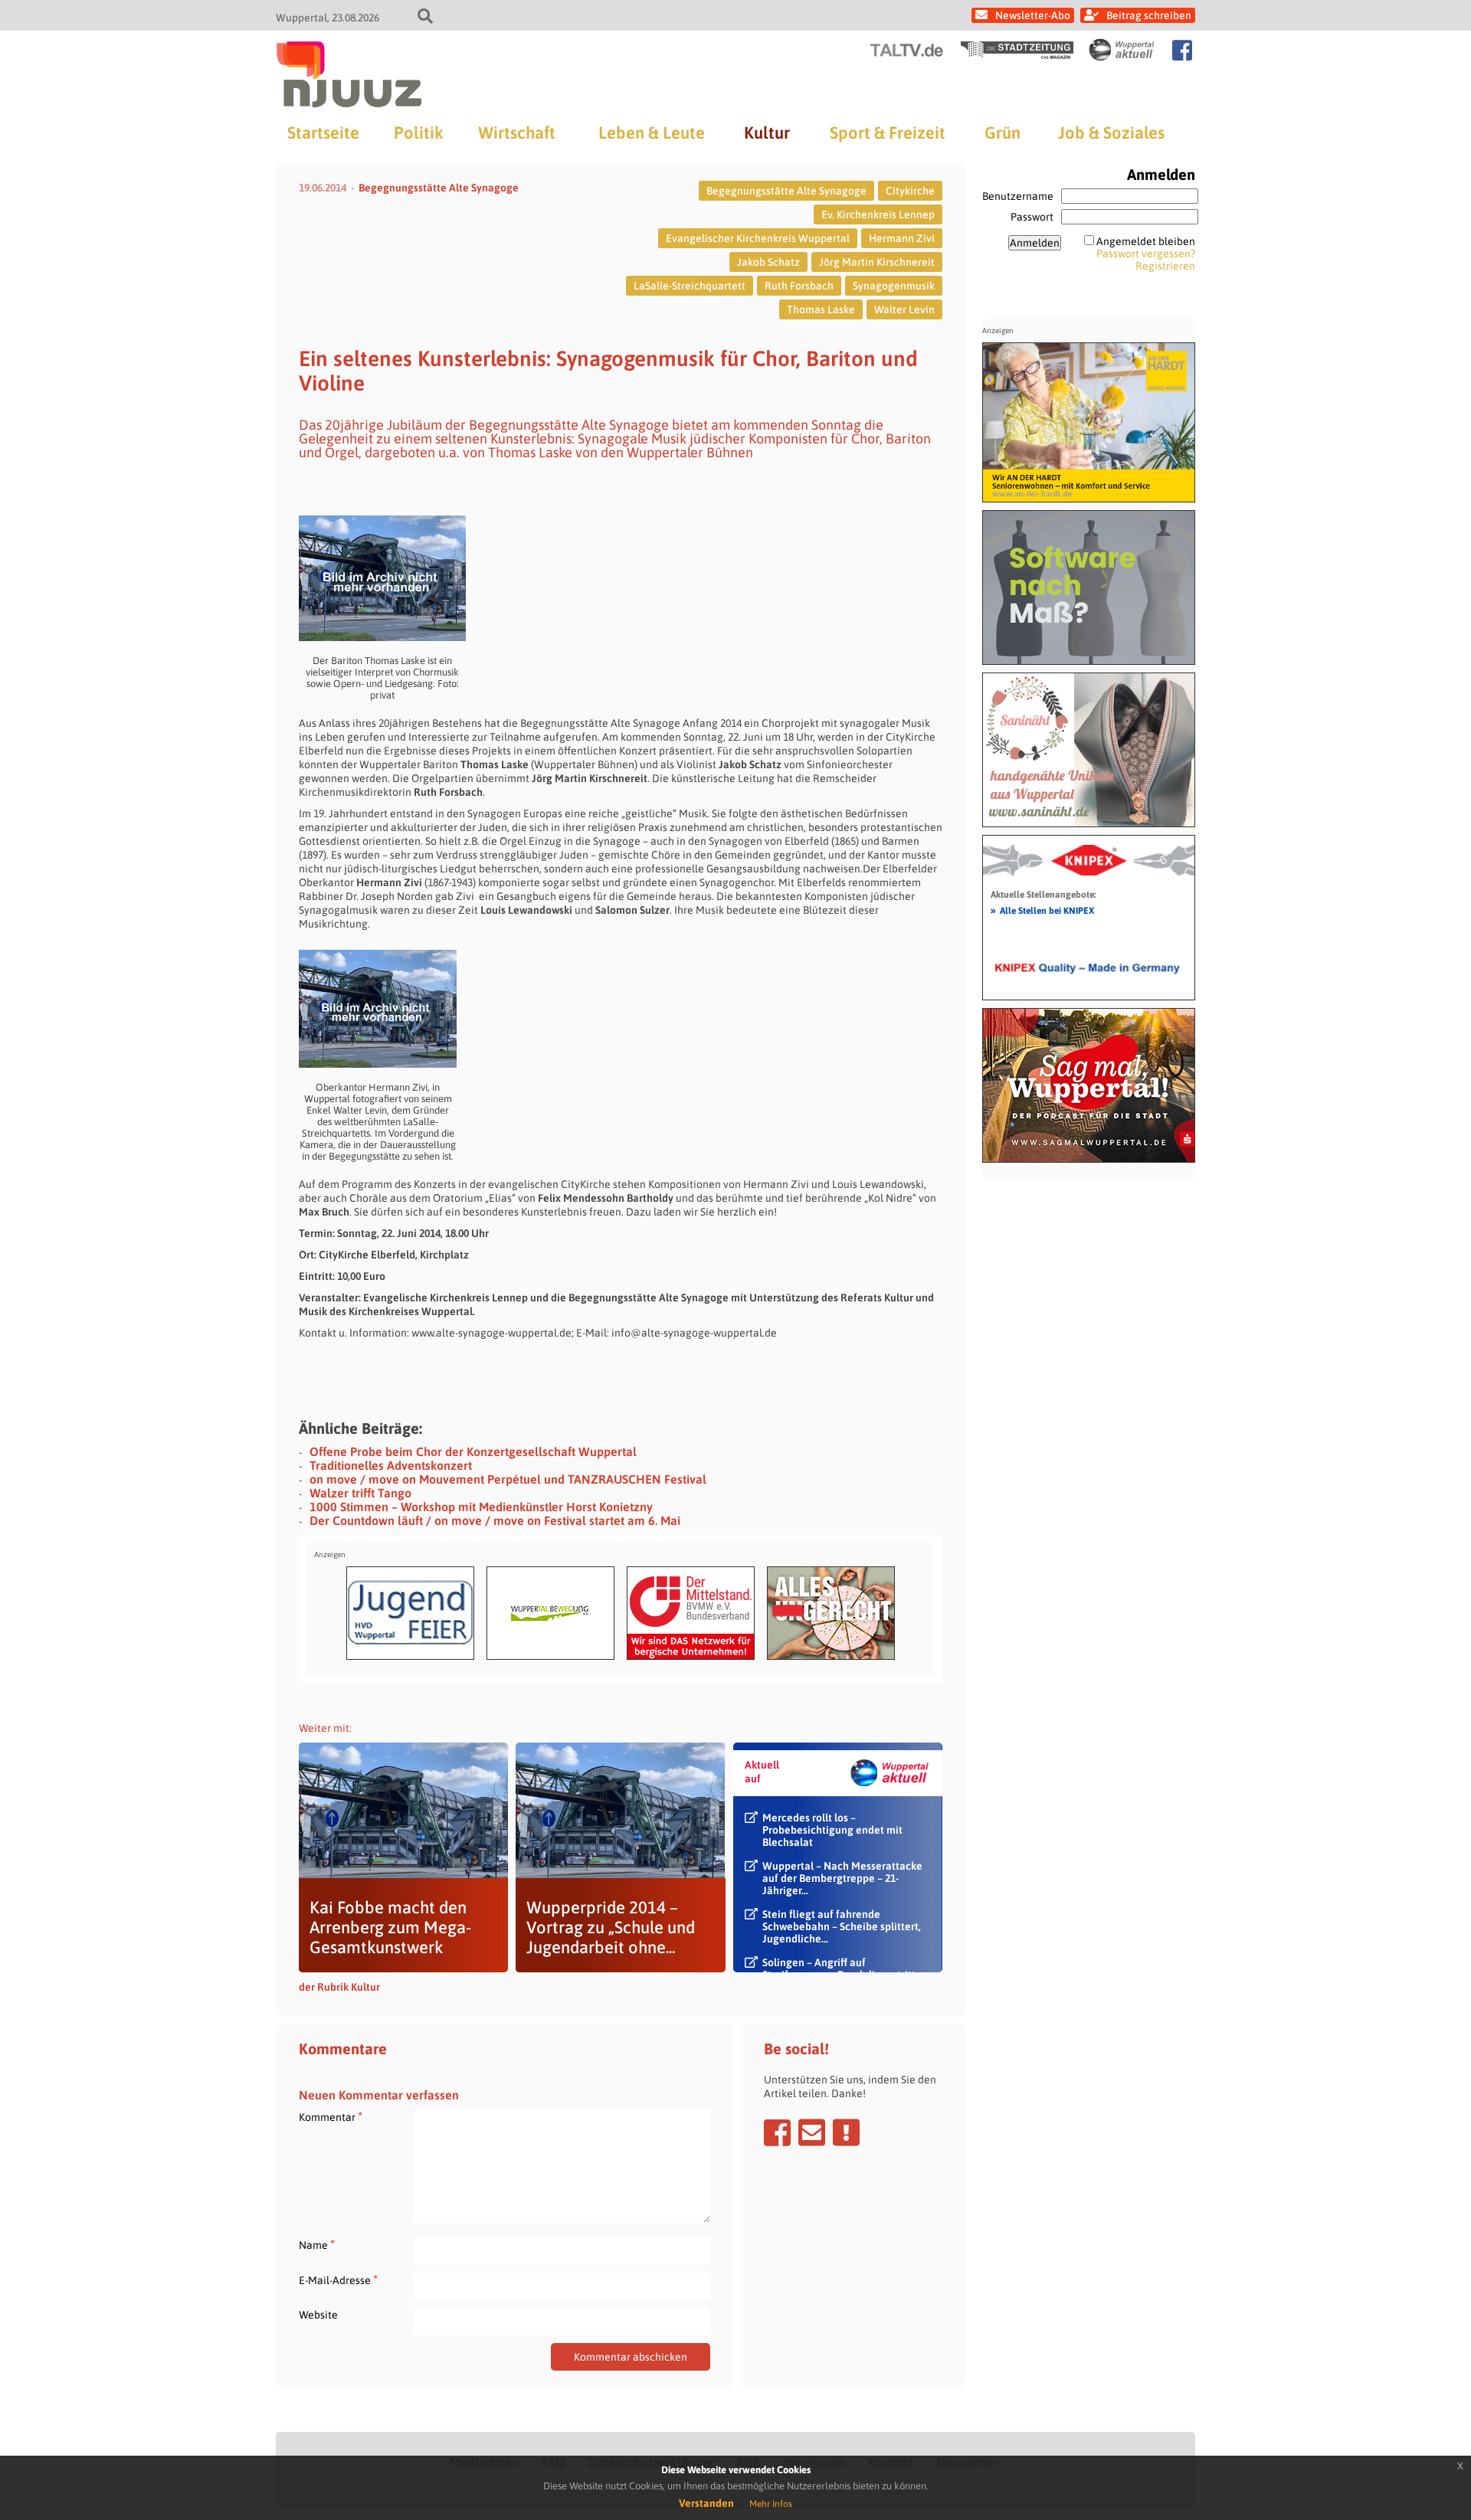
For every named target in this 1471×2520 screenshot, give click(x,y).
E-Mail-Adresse (338, 2280)
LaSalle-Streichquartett (690, 286)
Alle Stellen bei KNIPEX (1042, 910)
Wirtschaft (517, 133)
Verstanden (706, 2503)
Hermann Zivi (902, 238)
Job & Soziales (1111, 133)
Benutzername (1018, 196)
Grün (1003, 133)
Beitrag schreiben (1149, 15)
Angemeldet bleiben (1146, 241)
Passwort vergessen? (1146, 254)
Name (317, 2245)
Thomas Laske (821, 309)
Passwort (1032, 217)
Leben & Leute (652, 133)
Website (318, 2315)
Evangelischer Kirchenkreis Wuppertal (758, 238)
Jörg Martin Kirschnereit (877, 262)
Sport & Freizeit (888, 133)
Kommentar (331, 2117)
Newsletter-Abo (1033, 15)
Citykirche (910, 191)
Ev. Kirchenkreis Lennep (878, 214)
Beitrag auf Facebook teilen (777, 2132)
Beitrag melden (846, 2132)
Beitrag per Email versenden (812, 2132)
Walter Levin (904, 309)
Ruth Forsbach (799, 286)
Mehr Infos (771, 2504)
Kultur (767, 133)
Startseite (323, 133)
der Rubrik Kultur (339, 1987)
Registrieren (1165, 266)
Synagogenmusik (894, 286)
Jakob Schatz (768, 262)
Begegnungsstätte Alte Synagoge (439, 188)
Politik (418, 133)
